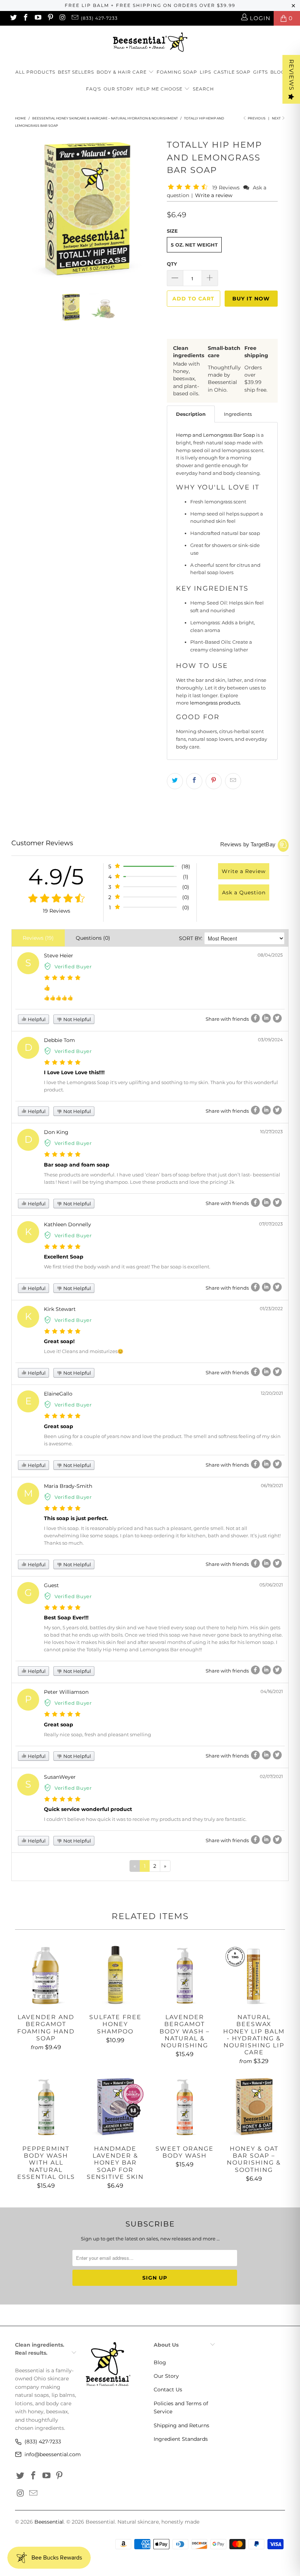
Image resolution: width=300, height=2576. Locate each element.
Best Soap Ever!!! (66, 1618)
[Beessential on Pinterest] (50, 18)
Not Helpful (77, 1019)
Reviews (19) (38, 938)
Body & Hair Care (122, 72)
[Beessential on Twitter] (13, 18)
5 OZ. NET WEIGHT (194, 245)
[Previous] (22, 209)
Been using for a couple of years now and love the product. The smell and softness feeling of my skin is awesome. (162, 1440)
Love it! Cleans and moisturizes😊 (84, 1351)
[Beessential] (150, 42)
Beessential (49, 2522)
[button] (189, 187)
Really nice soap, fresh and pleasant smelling (97, 1734)
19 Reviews (227, 188)
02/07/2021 (271, 1776)
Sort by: (191, 938)
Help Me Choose (159, 89)
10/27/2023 (271, 1132)
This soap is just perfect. (76, 1518)
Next (277, 118)
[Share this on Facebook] (194, 781)
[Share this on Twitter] (175, 781)
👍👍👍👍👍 (59, 998)
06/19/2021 (272, 1485)
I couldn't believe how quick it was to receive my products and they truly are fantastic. (145, 1819)
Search (203, 89)
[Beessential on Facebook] (25, 18)
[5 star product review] (62, 978)
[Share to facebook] (255, 1018)
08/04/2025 (270, 955)
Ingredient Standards (181, 2439)
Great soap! (59, 1341)
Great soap (59, 1426)
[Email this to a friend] (233, 781)
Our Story (119, 89)
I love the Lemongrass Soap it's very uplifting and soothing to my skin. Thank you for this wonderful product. (161, 1086)
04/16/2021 (272, 1691)
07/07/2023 (271, 1224)
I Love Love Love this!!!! (74, 1072)
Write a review (214, 195)
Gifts (260, 72)
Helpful (36, 1019)
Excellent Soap (64, 1257)
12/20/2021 (272, 1393)
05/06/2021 (271, 1585)
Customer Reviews (42, 843)
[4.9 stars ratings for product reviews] (56, 899)
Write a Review (244, 871)
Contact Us (168, 2390)
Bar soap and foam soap (77, 1165)
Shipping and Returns (181, 2425)
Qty (172, 264)
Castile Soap (232, 72)
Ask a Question (244, 892)
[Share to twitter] (277, 1018)
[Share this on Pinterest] (214, 781)
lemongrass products (215, 703)
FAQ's (93, 89)
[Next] (152, 209)
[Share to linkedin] (266, 1018)
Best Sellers (76, 72)
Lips (205, 72)
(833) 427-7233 (99, 18)
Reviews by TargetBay (248, 844)
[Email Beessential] (74, 18)
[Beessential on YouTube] (37, 18)
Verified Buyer (73, 967)
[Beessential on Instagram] (62, 18)
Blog (277, 72)
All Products (35, 72)
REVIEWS (291, 75)
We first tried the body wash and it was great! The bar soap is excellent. (127, 1267)
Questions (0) (93, 938)
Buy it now (251, 299)
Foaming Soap (177, 72)
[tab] (191, 414)
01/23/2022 (271, 1309)
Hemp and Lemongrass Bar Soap (215, 435)
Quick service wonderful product (88, 1809)
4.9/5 (56, 877)
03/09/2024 (270, 1040)
